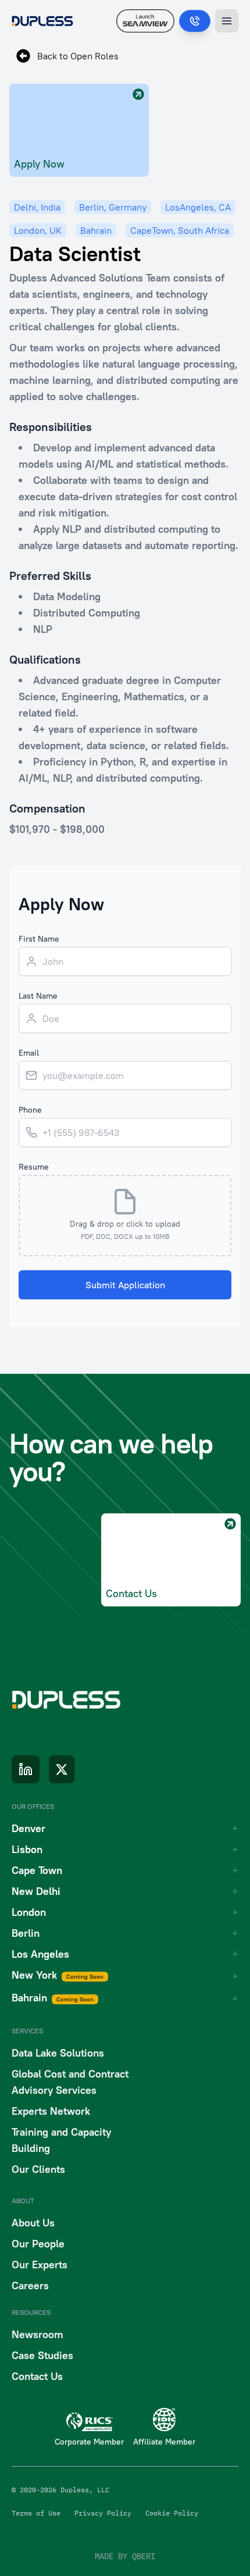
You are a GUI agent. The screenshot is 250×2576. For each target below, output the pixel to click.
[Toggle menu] (227, 21)
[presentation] (125, 1216)
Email (29, 1053)
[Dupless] (42, 21)
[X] (62, 1769)
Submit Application (125, 1285)
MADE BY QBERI (125, 2556)
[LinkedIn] (26, 1769)
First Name (39, 939)
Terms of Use (36, 2513)
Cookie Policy (172, 2513)
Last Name (38, 996)
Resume (34, 1167)
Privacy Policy (103, 2513)
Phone (30, 1110)
